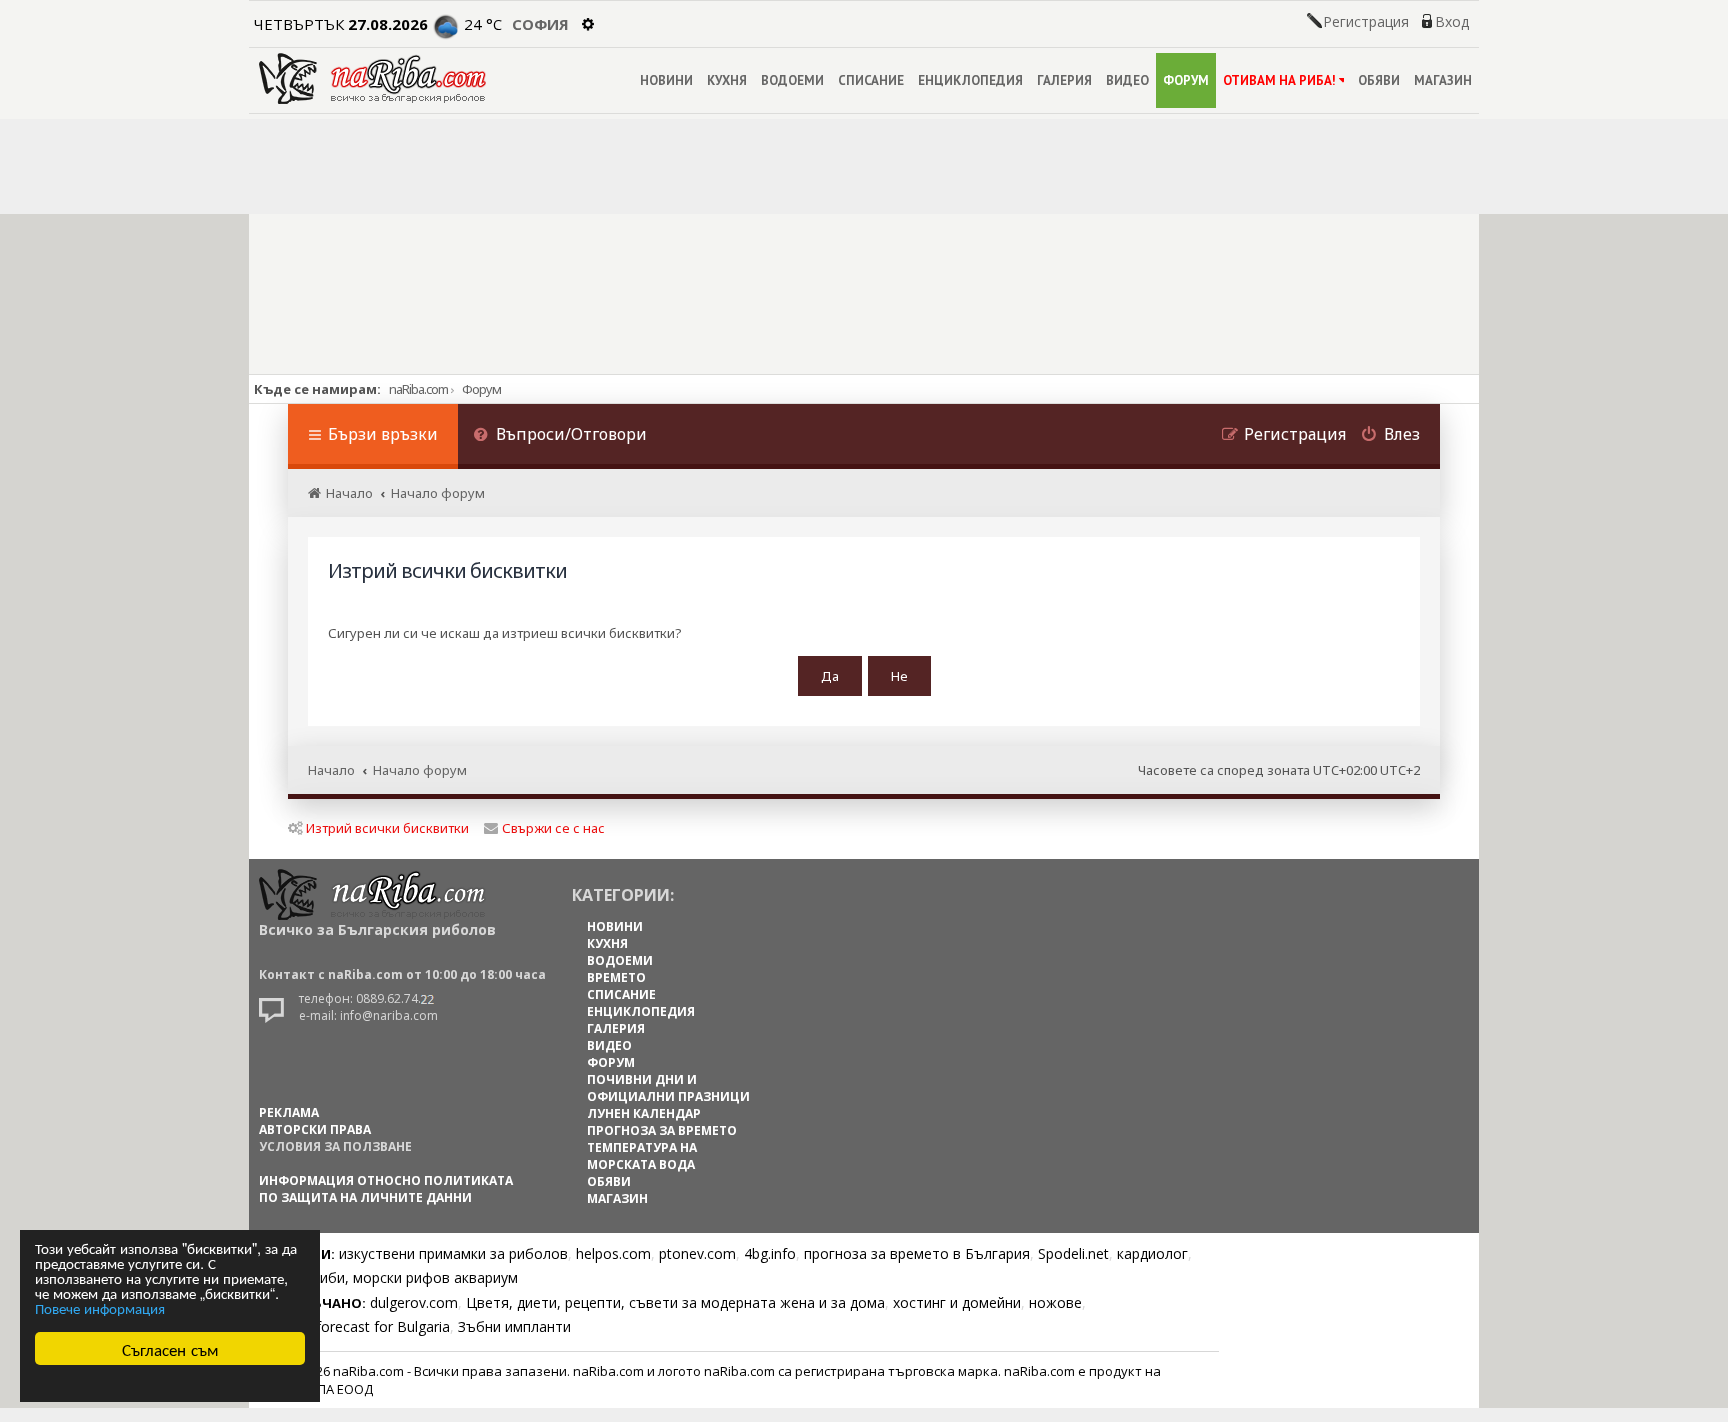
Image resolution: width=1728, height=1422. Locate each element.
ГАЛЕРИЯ (1064, 80)
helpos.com (613, 1253)
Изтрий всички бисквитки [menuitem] (387, 828)
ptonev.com (697, 1253)
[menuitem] (560, 436)
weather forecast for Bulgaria (354, 1326)
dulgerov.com (414, 1302)
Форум (481, 389)
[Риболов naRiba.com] (372, 78)
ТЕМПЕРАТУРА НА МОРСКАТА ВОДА (642, 1156)
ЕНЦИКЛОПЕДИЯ (970, 80)
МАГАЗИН (1443, 80)
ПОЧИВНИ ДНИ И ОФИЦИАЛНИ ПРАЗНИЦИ (668, 1088)
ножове (1055, 1302)
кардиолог (1152, 1253)
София (540, 24)
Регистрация (1366, 22)
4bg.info (770, 1253)
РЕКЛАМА (289, 1112)
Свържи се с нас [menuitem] (553, 828)
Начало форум (420, 770)
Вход (1452, 22)
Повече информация (100, 1307)
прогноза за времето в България (917, 1253)
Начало (331, 770)
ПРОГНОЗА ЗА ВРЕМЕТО (662, 1130)
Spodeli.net (1073, 1253)
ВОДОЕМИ (792, 80)
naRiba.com (418, 389)
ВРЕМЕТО (616, 977)
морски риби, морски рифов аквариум (388, 1277)
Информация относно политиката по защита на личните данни (386, 1189)
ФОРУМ (1186, 80)
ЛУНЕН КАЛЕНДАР (644, 1113)
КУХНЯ (727, 80)
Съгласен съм (170, 1348)
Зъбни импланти (514, 1326)
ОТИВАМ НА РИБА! (1279, 80)
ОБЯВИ (1379, 80)
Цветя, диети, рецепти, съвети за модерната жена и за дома (675, 1302)
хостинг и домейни (957, 1302)
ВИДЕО (1127, 80)
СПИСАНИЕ (871, 80)
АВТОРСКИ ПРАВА (315, 1129)
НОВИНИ (666, 80)
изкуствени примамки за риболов (453, 1253)
